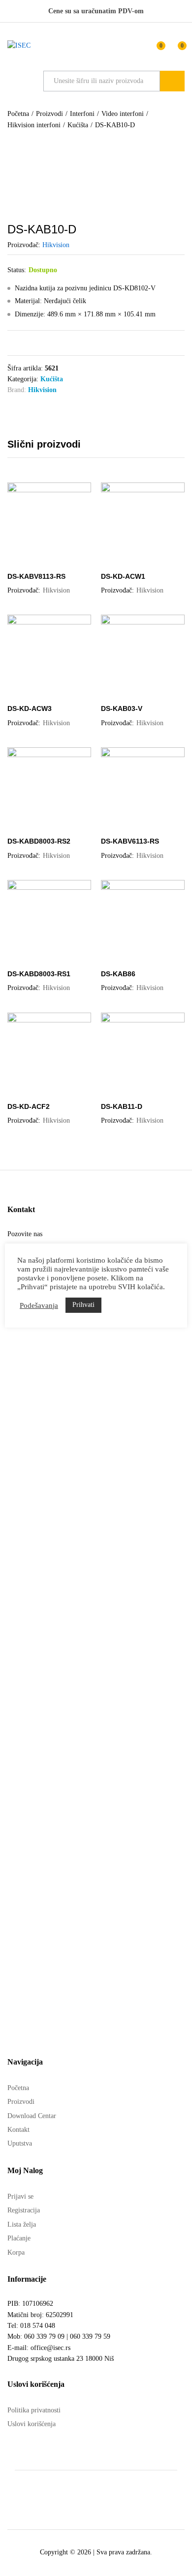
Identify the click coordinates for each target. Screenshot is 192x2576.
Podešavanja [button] (39, 1305)
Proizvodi (21, 2102)
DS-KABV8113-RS (36, 576)
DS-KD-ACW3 (30, 708)
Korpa (16, 2252)
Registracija (24, 2210)
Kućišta (52, 379)
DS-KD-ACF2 (29, 1106)
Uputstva (20, 2143)
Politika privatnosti (34, 2410)
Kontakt (18, 2130)
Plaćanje (19, 2238)
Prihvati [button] (83, 1305)
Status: (17, 270)
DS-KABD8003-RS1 (39, 974)
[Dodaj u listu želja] (59, 560)
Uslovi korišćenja (32, 2424)
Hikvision (56, 245)
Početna (18, 2088)
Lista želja (22, 2224)
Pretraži (172, 81)
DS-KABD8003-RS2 (39, 841)
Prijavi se (20, 2196)
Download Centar (32, 2116)
